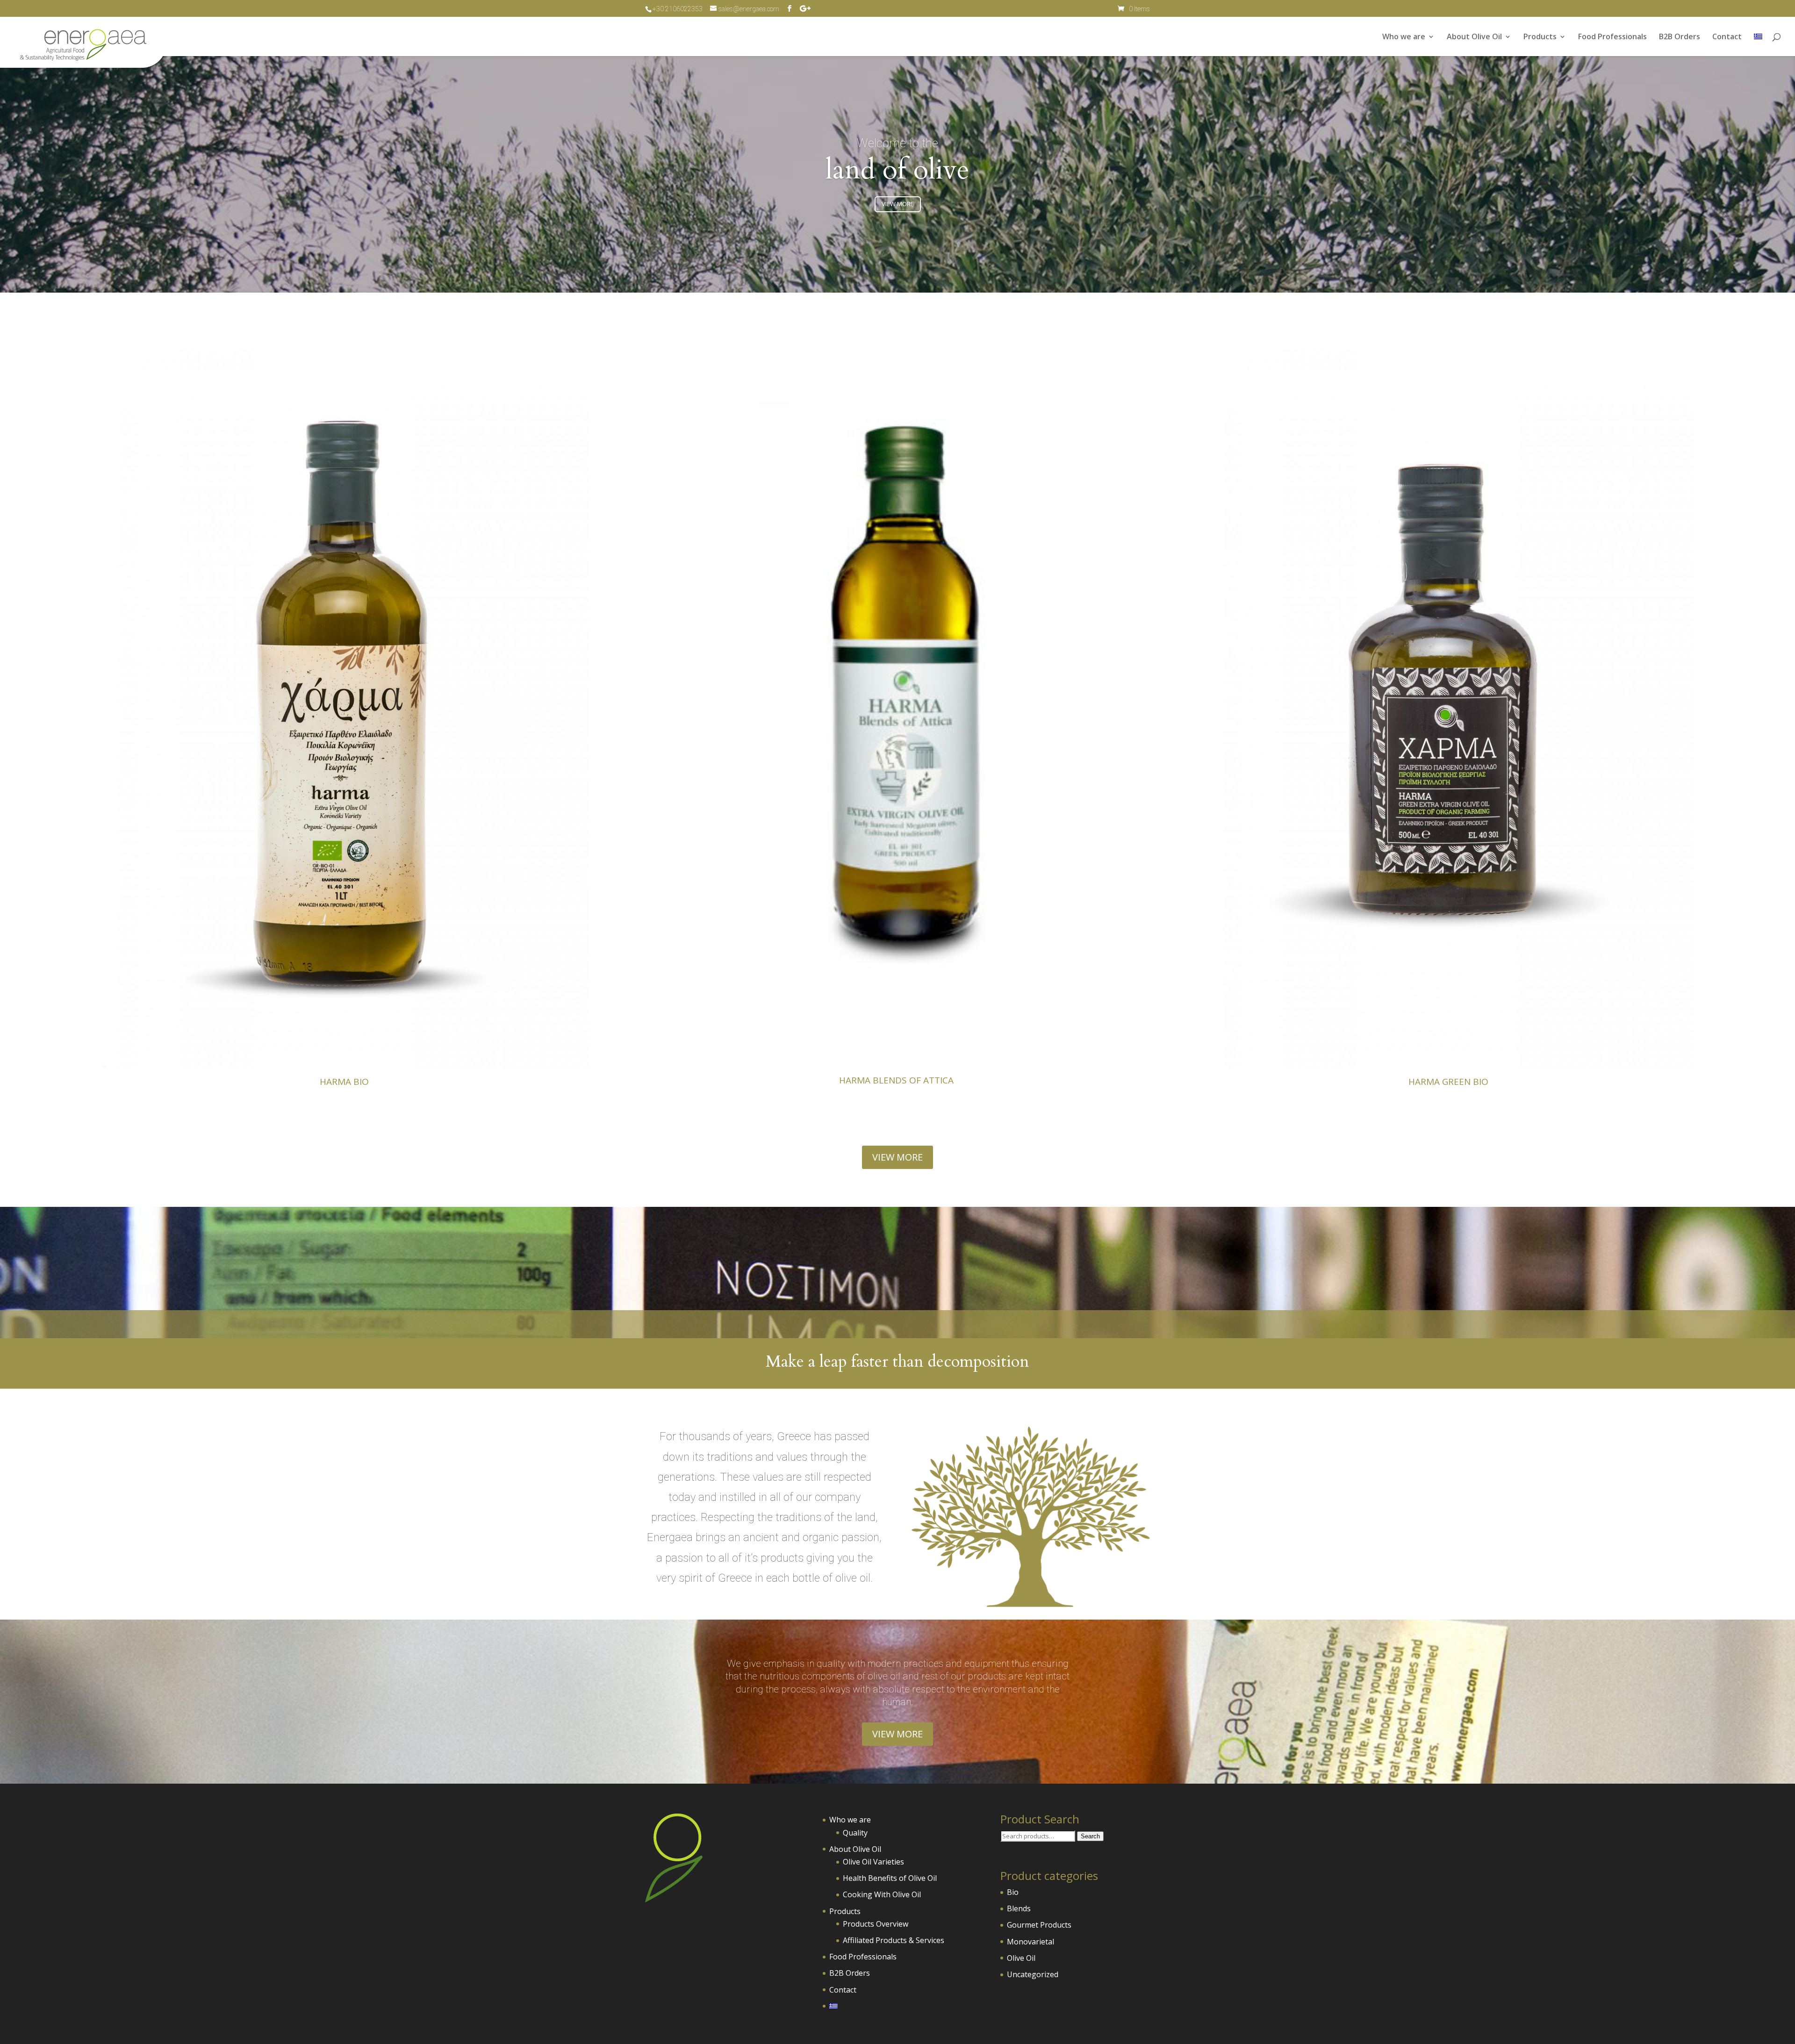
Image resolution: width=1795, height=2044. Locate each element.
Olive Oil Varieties (873, 1862)
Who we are (1404, 37)
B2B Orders (1680, 37)
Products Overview (876, 1924)
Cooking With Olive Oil (882, 1894)
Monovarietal (1030, 1942)
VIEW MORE (898, 204)
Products (1540, 37)
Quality (855, 1833)
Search (1090, 1836)
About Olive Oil (1474, 37)
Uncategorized (1033, 1974)
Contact (1727, 37)
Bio (1013, 1892)
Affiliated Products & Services (894, 1940)
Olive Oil (1021, 1958)
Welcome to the (897, 143)
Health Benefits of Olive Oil (890, 1878)
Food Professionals (1612, 37)
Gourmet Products (1039, 1925)
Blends (1019, 1908)
